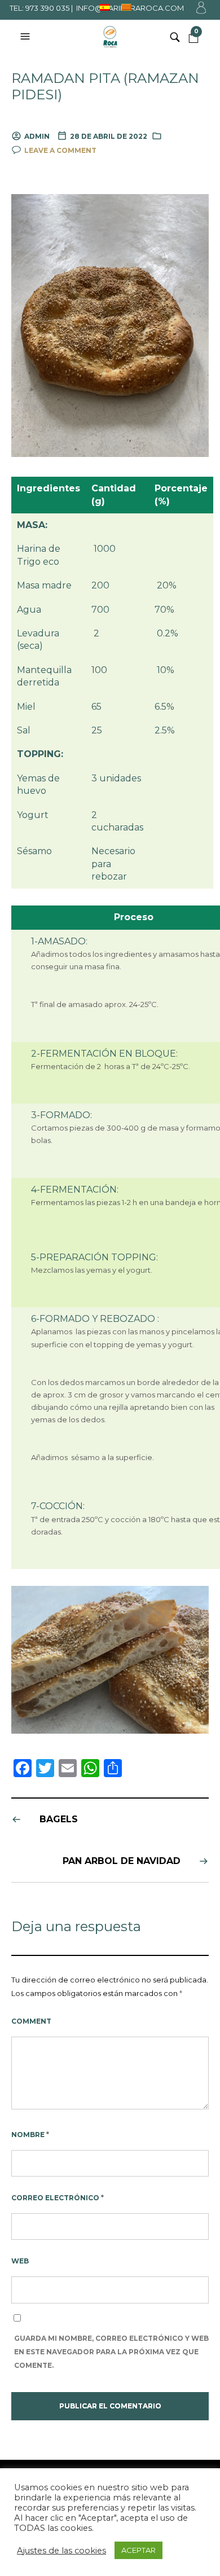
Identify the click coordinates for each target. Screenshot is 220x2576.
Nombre (30, 2135)
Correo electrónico (58, 2198)
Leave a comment (60, 150)
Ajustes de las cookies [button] (61, 2551)
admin (37, 136)
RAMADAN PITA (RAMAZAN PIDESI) (105, 87)
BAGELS (59, 1819)
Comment (31, 2021)
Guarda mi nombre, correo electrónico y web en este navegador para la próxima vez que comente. (111, 2352)
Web (20, 2261)
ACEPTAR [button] (138, 2550)
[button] (27, 37)
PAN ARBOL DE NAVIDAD (122, 1861)
